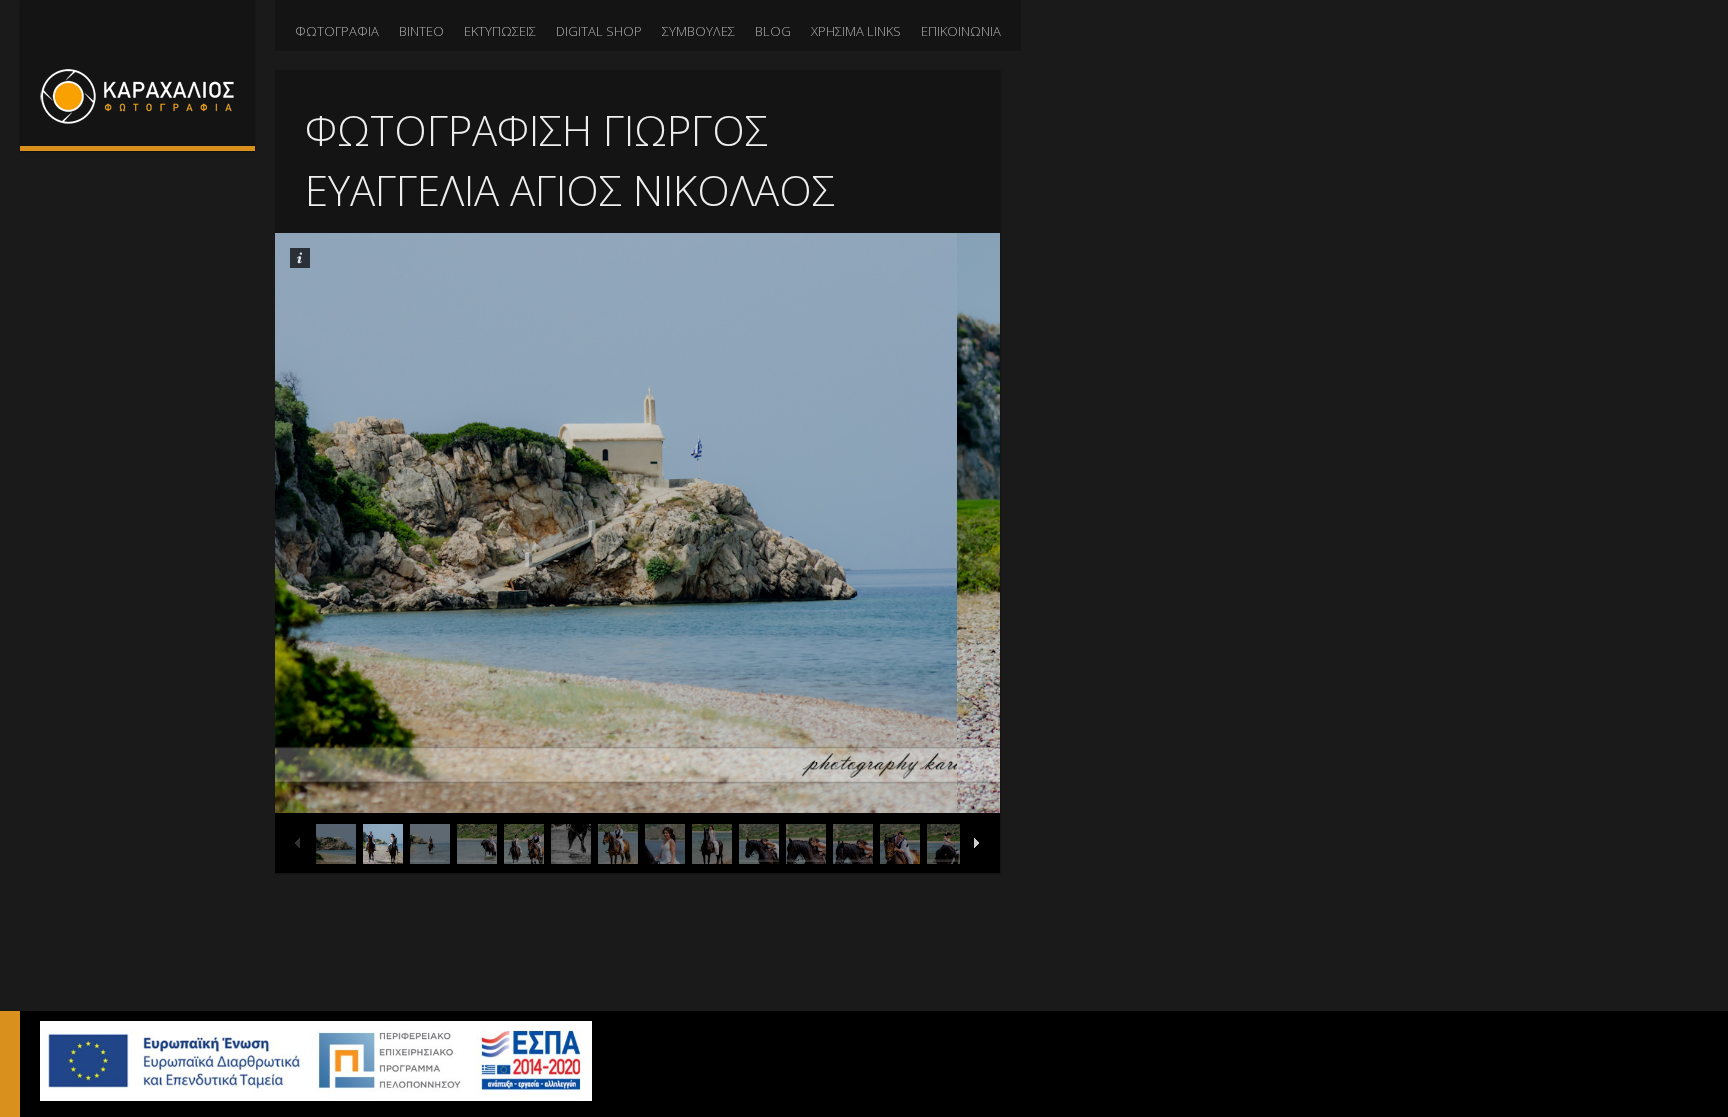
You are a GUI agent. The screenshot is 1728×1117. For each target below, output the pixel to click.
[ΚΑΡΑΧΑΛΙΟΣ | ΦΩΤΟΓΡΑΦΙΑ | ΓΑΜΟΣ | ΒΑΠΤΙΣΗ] (137, 73)
